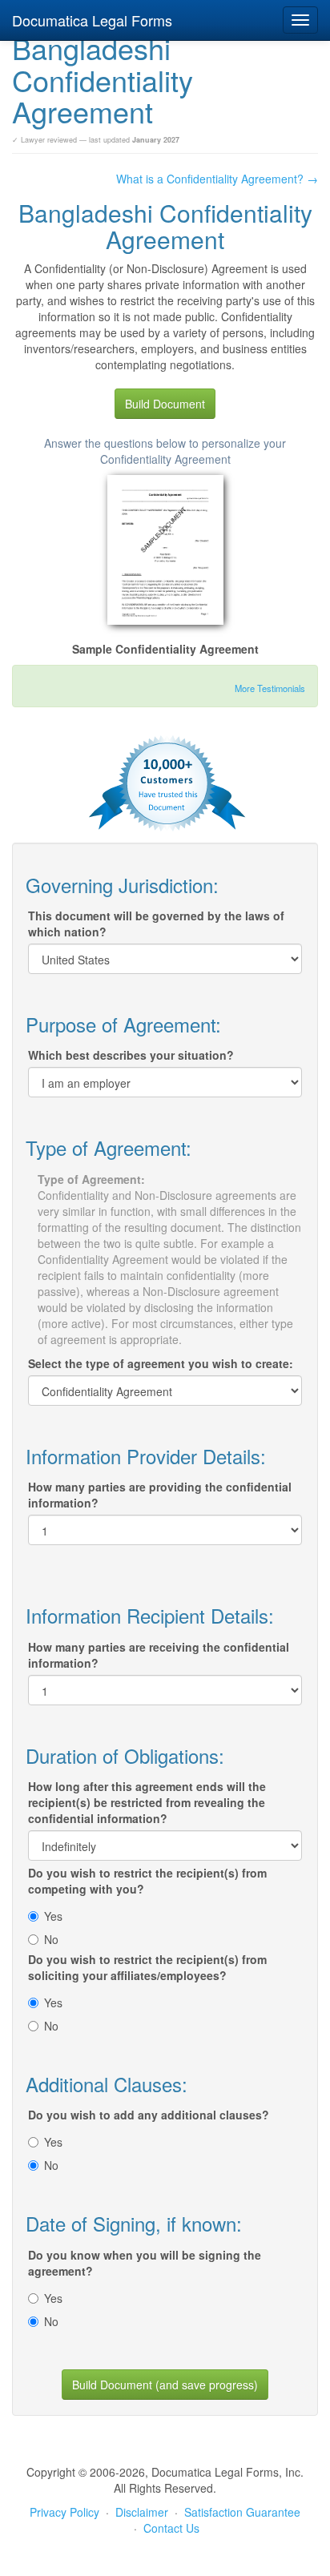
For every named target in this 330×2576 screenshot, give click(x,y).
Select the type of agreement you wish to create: (161, 1363)
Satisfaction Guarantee (242, 2512)
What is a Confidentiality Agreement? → (217, 179)
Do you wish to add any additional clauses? (149, 2115)
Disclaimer (142, 2512)
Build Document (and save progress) (165, 2385)
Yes (53, 1916)
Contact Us (171, 2528)
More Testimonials (270, 688)
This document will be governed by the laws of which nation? (156, 924)
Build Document (165, 404)
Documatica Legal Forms (92, 20)
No (51, 1939)
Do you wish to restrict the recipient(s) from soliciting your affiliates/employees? (147, 1967)
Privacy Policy (64, 2512)
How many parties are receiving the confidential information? (159, 1655)
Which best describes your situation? (131, 1055)
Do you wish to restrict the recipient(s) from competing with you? (147, 1881)
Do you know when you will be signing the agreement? (145, 2263)
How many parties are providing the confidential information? (160, 1495)
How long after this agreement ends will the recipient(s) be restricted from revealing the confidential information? (147, 1802)
